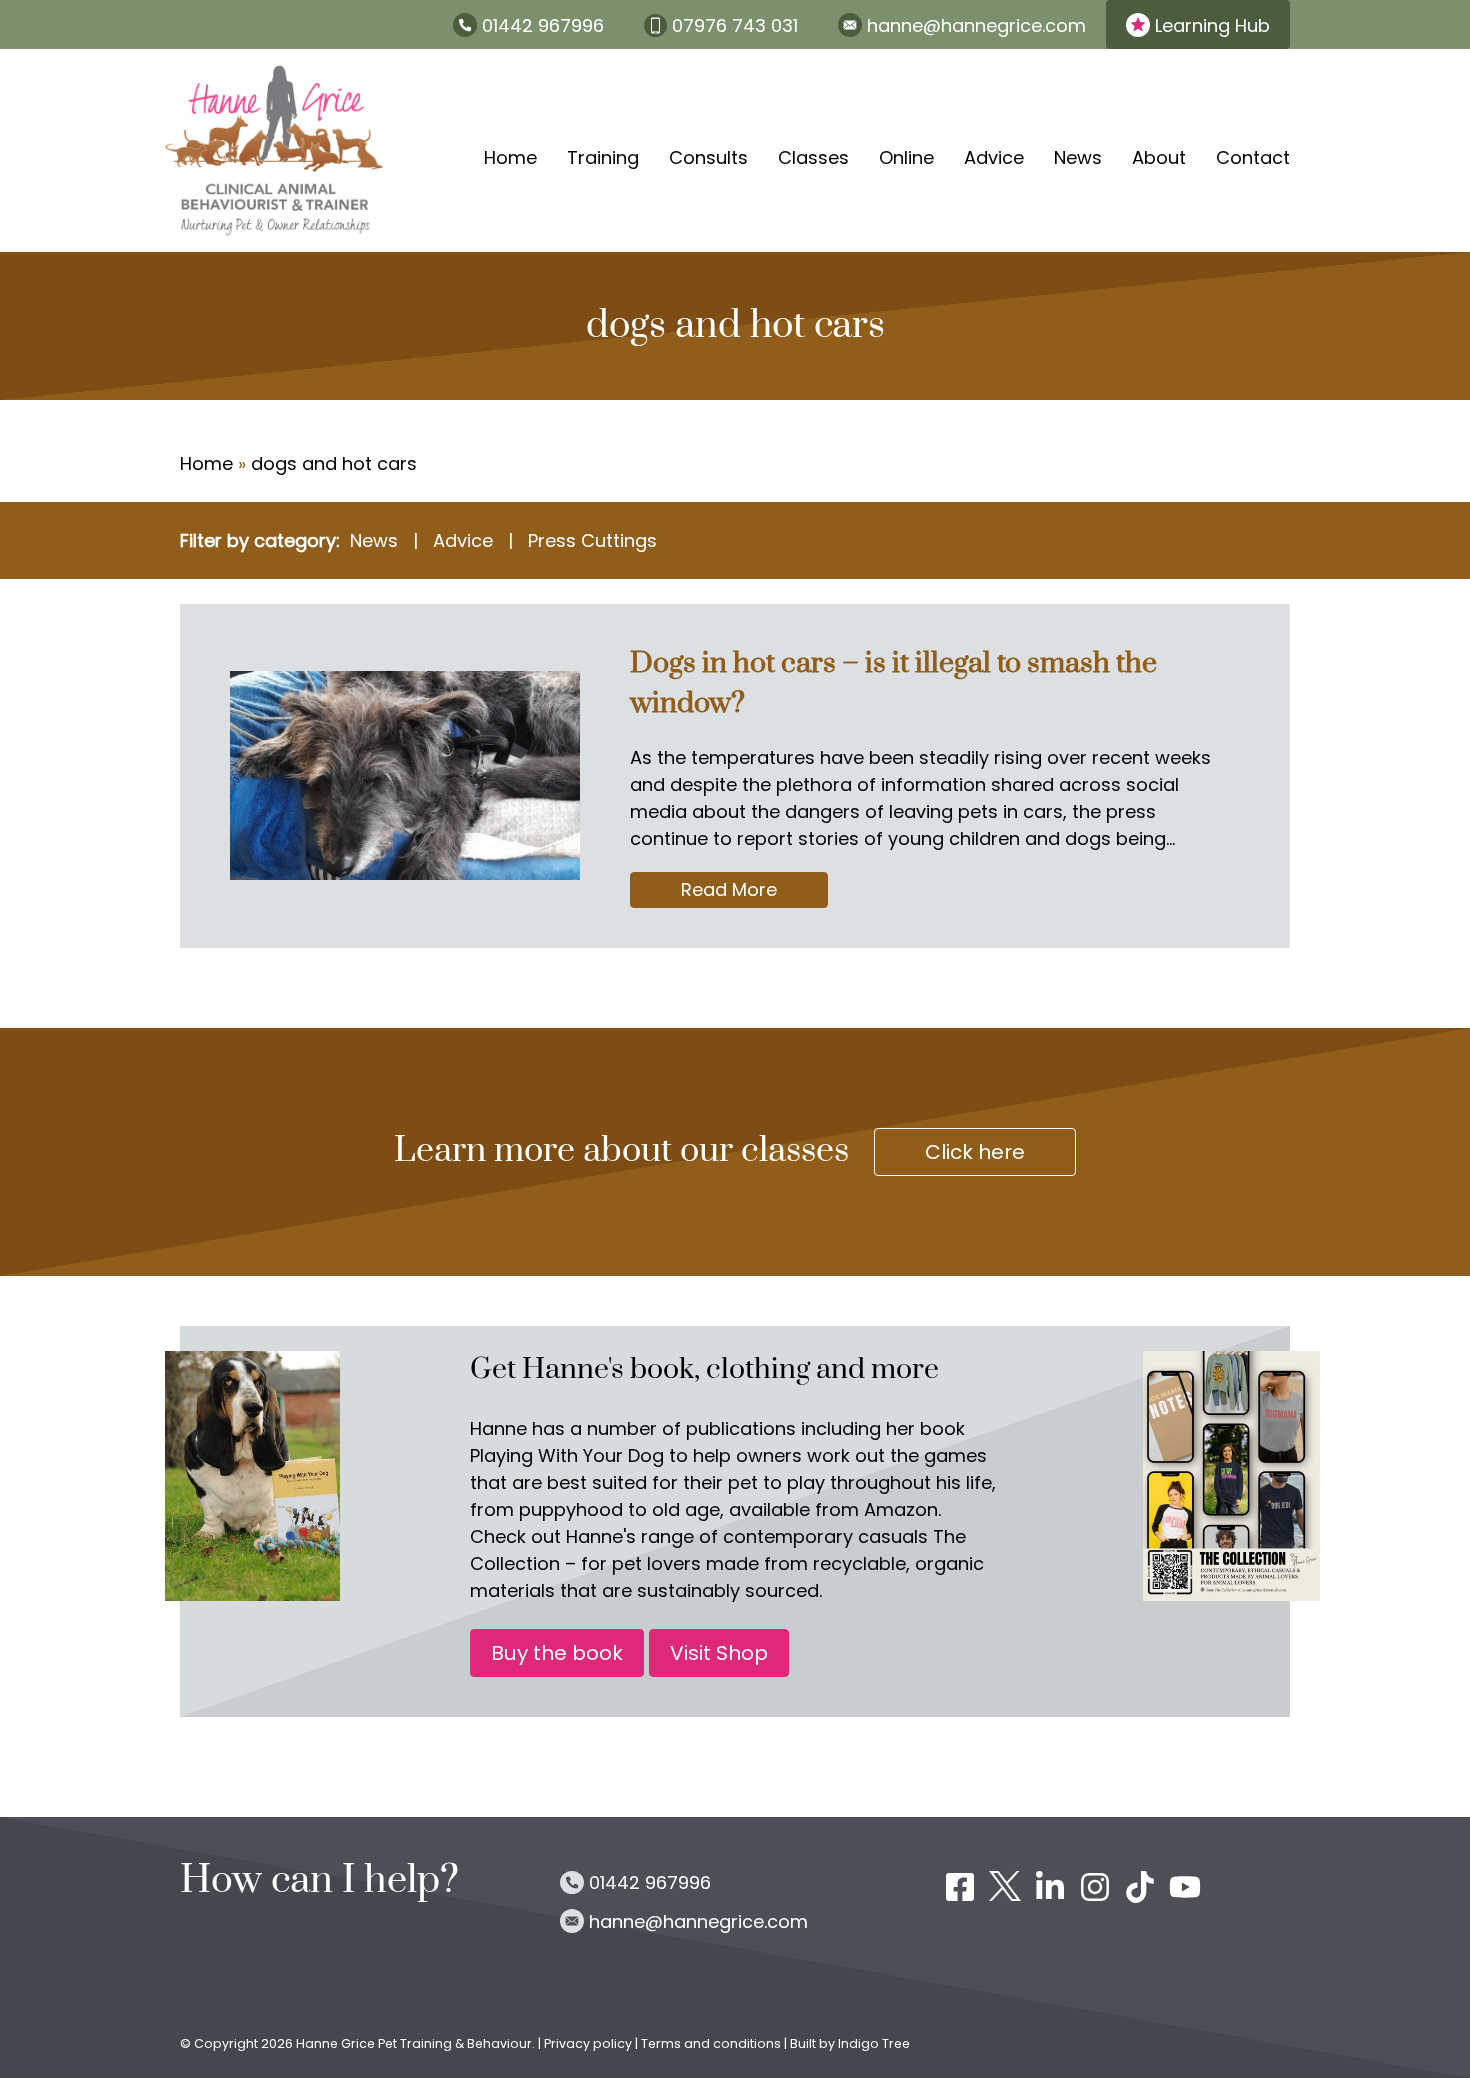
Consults (708, 157)
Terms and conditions (711, 2043)
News (1078, 157)
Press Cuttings (592, 540)
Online (906, 157)
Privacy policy (589, 2043)
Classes (813, 157)
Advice (994, 157)
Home (510, 157)
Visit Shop (719, 1653)
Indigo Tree (874, 2043)
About (1159, 157)
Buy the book (557, 1653)
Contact (1253, 157)
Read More (754, 892)
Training (603, 157)
